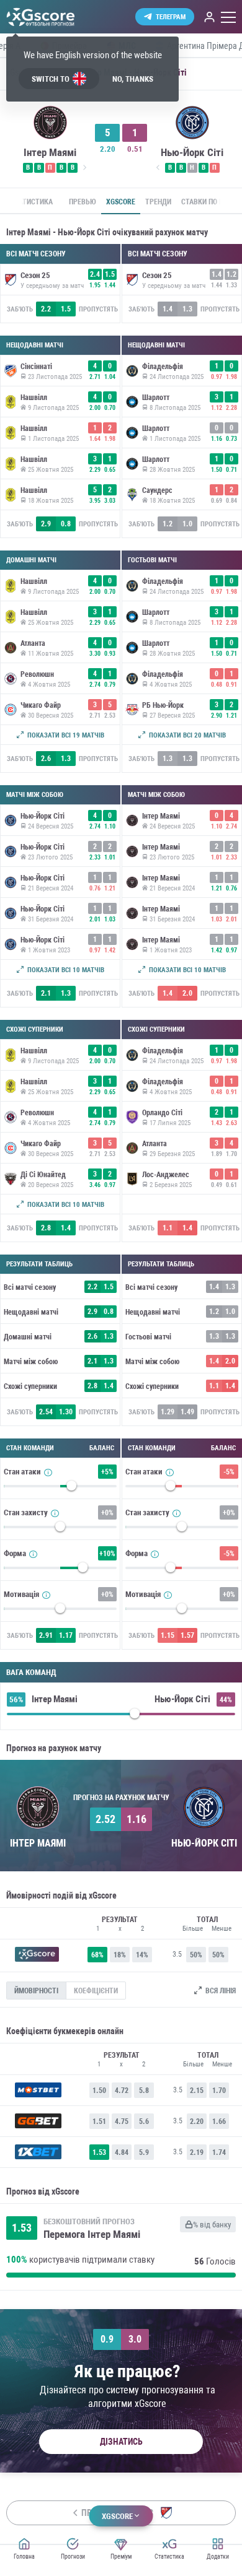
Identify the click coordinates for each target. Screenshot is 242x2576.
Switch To (51, 79)
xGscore (121, 202)
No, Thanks (133, 79)
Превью (83, 202)
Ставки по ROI (205, 202)
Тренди (158, 202)
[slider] (60, 1489)
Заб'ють (20, 309)
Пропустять (98, 309)
